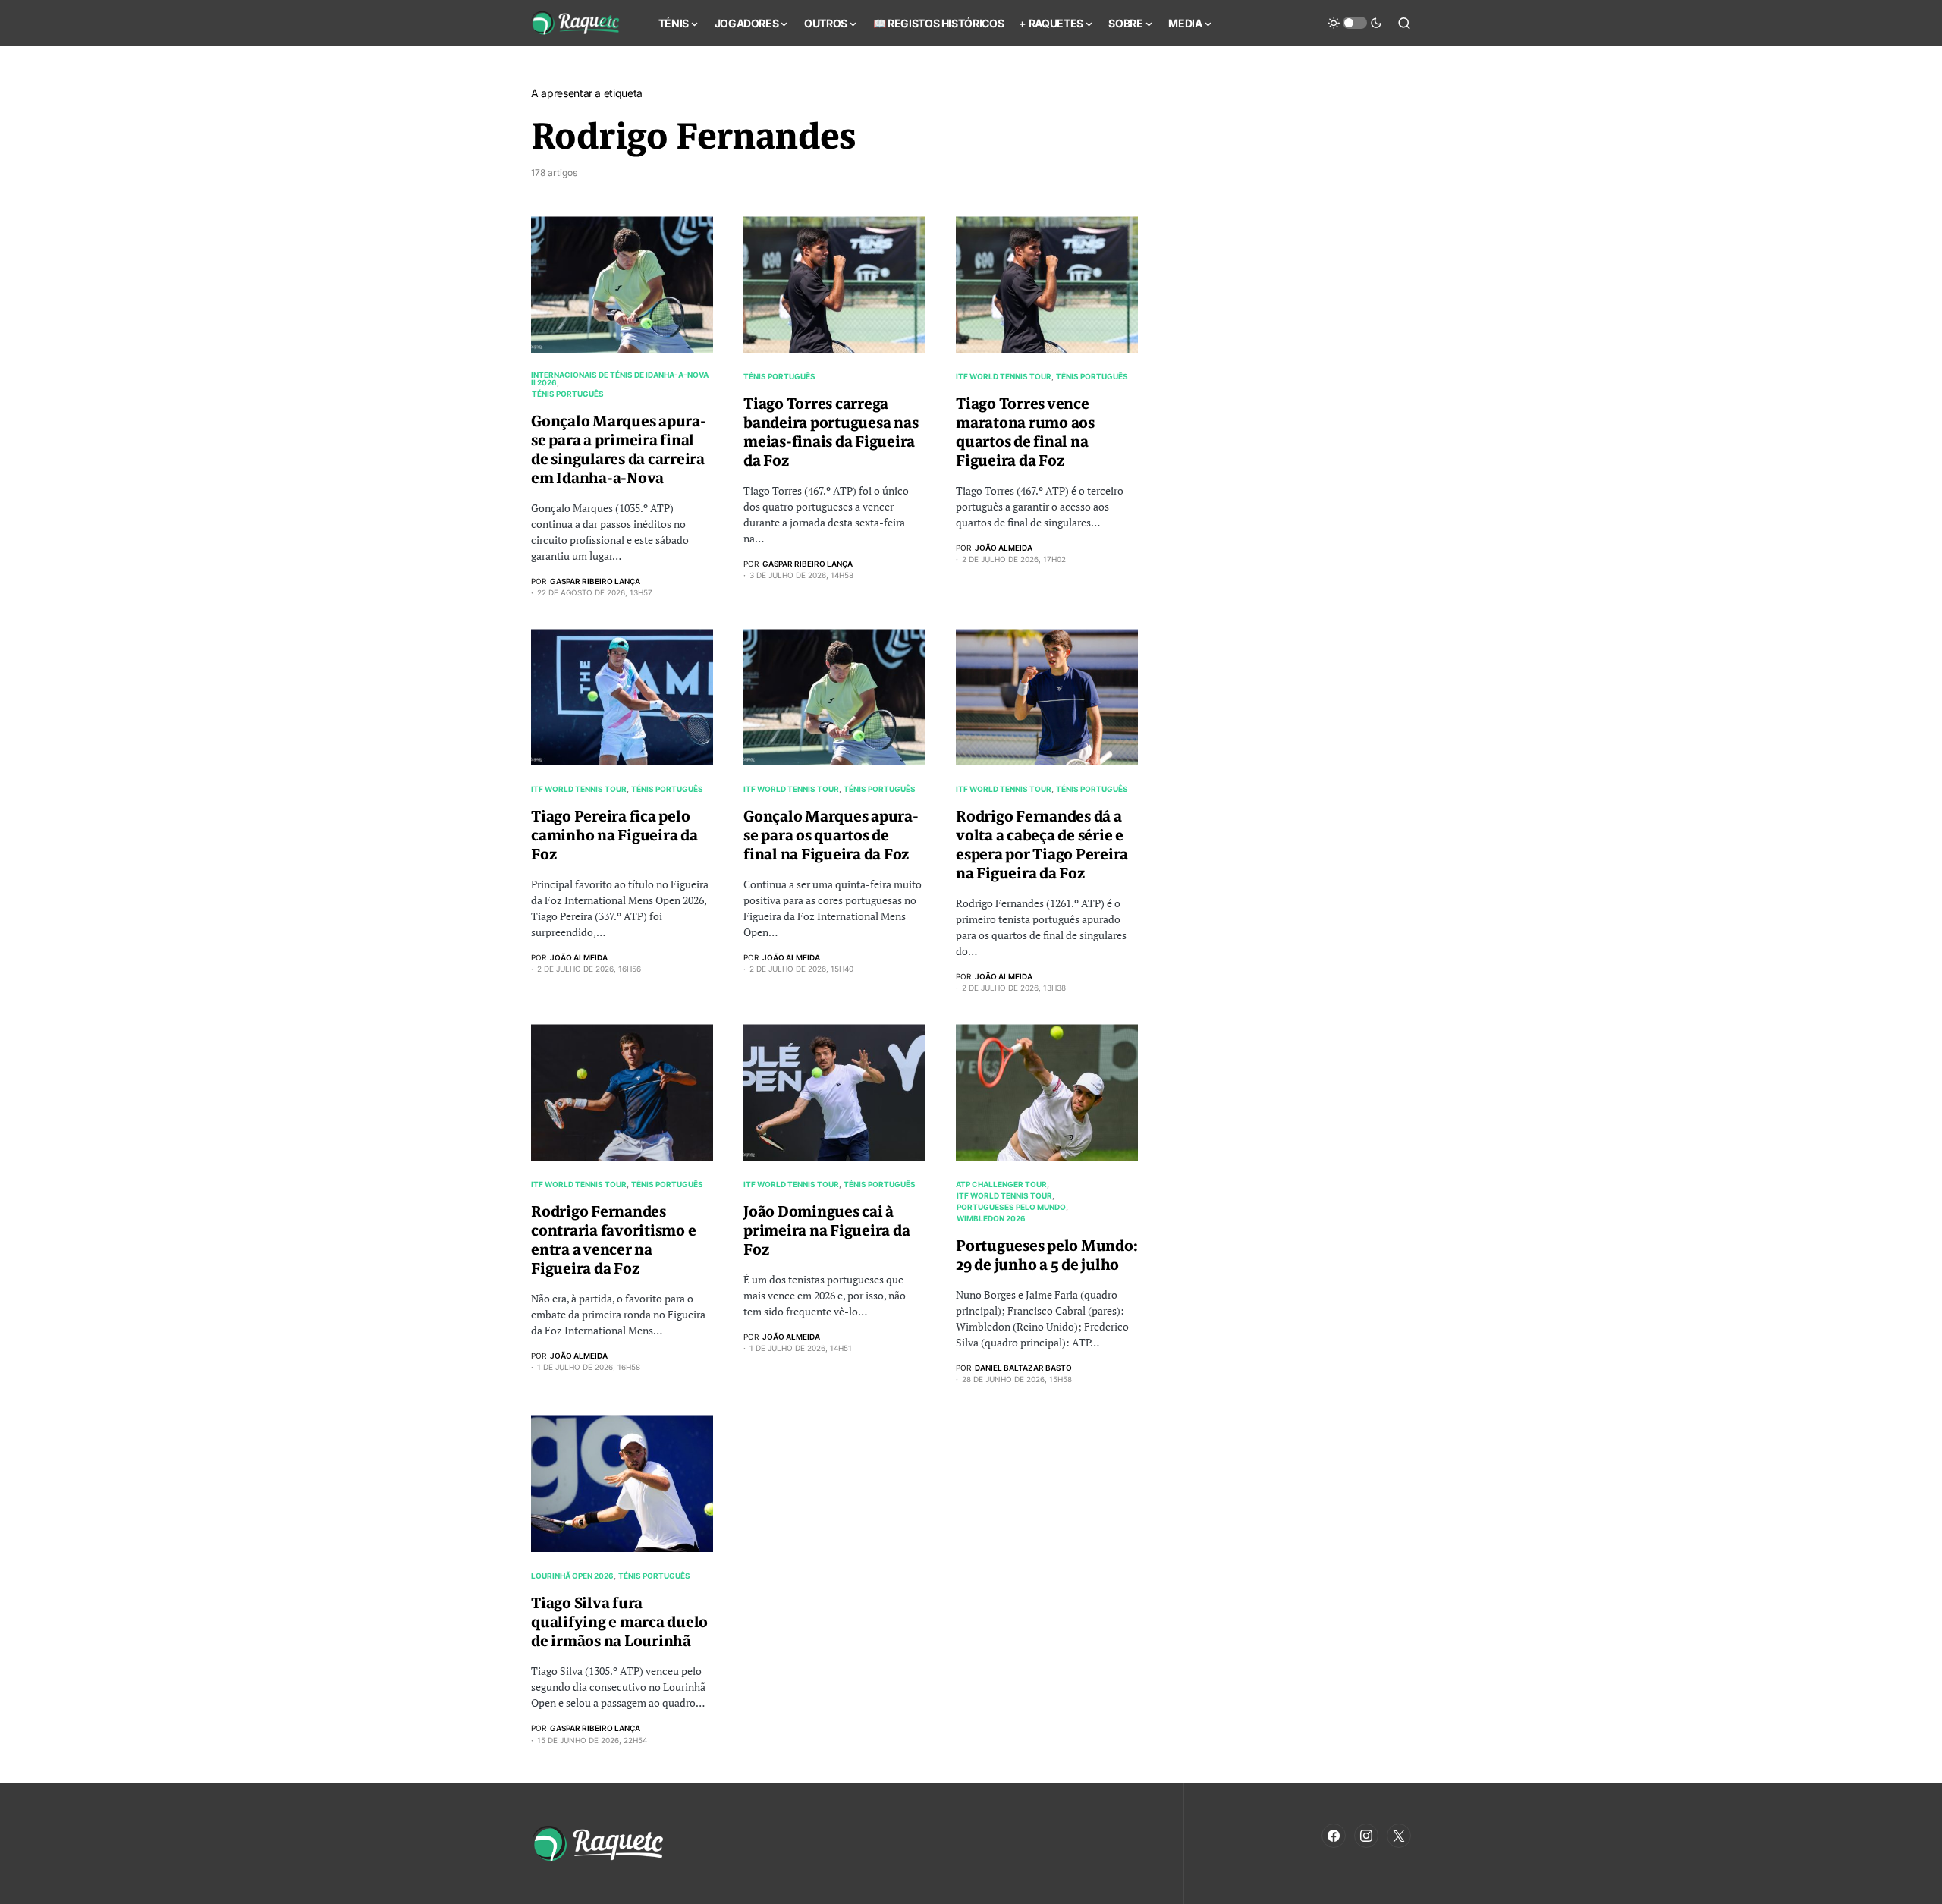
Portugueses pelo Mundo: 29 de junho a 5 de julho (1046, 1255)
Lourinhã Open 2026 (572, 1576)
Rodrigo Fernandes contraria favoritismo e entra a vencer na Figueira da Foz (613, 1240)
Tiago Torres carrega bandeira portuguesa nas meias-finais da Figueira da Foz (831, 432)
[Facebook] (1334, 1836)
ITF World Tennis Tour (1004, 376)
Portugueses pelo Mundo (1011, 1207)
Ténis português (568, 394)
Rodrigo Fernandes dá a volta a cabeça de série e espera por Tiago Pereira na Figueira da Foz (1042, 845)
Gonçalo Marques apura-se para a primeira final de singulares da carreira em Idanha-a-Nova (619, 450)
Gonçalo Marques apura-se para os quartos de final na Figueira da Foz (831, 836)
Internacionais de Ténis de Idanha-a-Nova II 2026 (620, 379)
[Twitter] (1399, 1836)
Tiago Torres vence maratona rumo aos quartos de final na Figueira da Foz (1025, 432)
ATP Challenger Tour (1001, 1184)
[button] (1355, 23)
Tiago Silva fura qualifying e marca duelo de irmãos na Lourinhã (619, 1622)
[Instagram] (1366, 1836)
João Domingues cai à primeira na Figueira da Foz (826, 1231)
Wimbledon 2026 (991, 1218)
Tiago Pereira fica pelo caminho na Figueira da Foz (614, 836)
